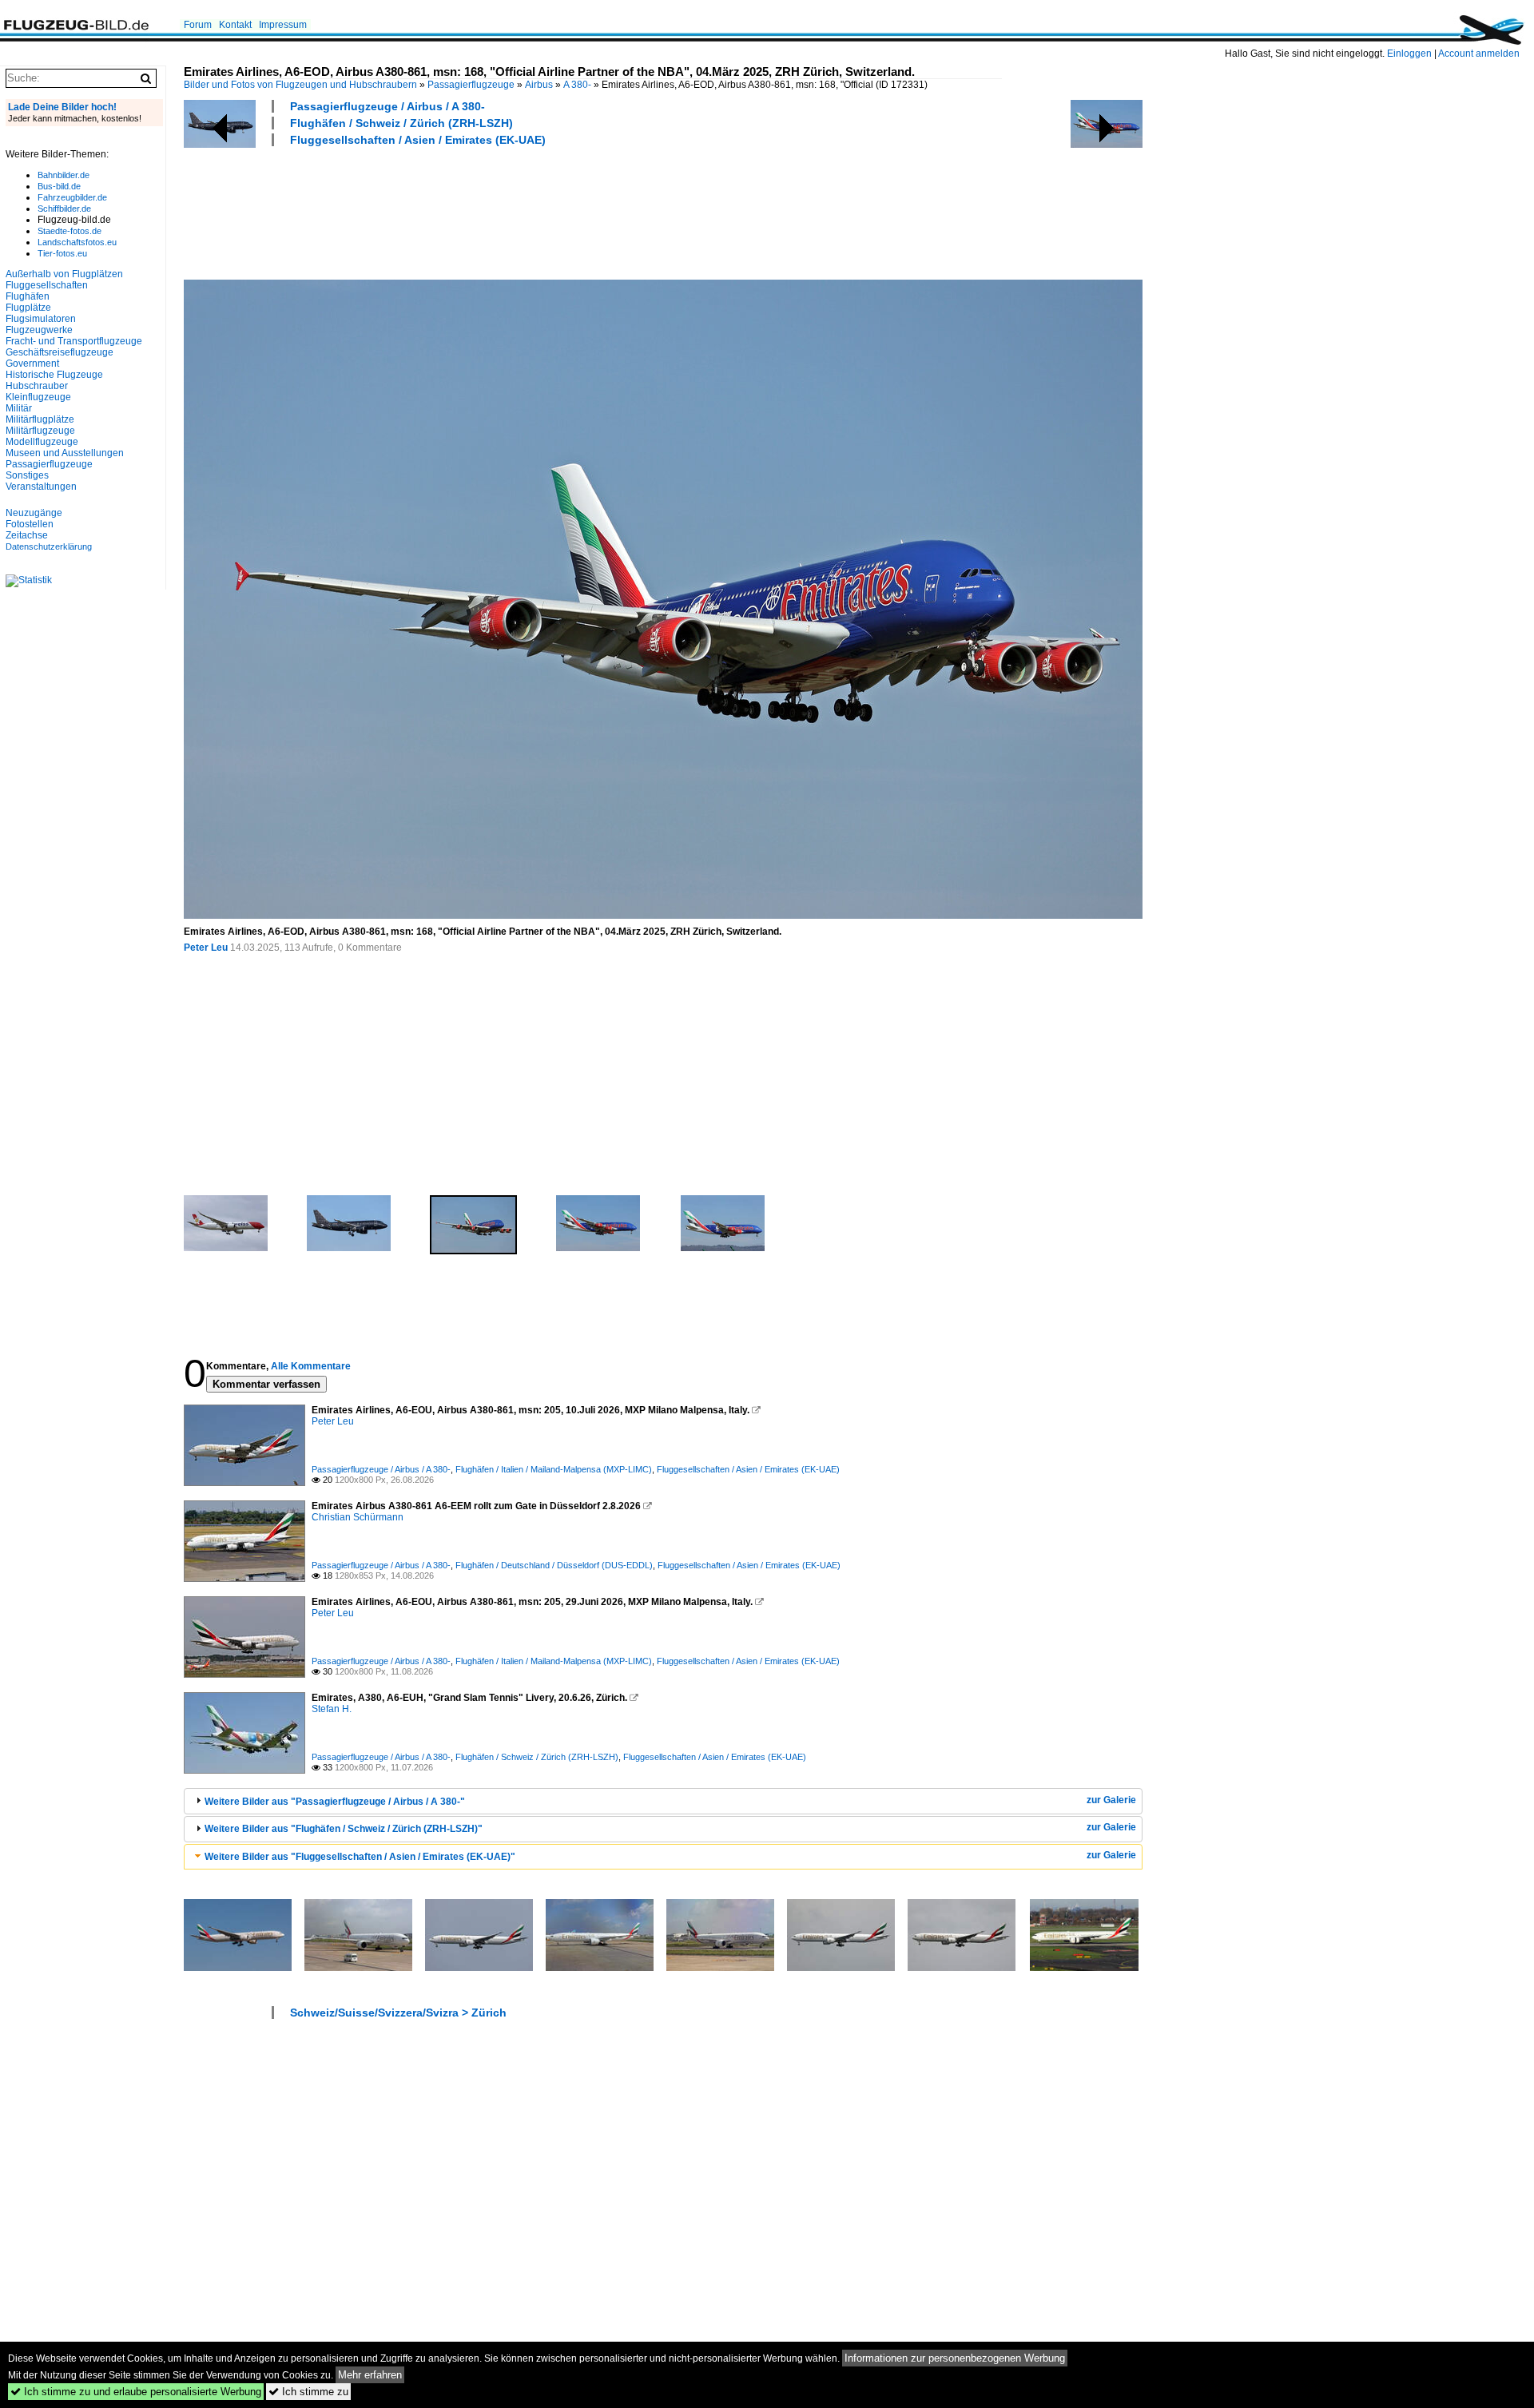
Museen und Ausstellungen (65, 453)
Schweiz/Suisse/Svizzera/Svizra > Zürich (398, 2013)
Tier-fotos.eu (62, 253)
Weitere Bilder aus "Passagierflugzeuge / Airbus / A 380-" (335, 1802)
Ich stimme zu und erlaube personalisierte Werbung (136, 2392)
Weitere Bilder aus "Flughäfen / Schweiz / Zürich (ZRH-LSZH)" (344, 1829)
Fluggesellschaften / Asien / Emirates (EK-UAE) (418, 140)
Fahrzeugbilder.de (72, 197)
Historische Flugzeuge (54, 375)
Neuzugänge (34, 513)
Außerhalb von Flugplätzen (64, 274)
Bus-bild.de (59, 186)
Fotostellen (30, 524)
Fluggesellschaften (47, 285)
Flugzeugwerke (39, 330)
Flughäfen (28, 296)
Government (32, 364)
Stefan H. (332, 1709)
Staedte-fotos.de (70, 231)
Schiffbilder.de (64, 209)
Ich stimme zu (308, 2392)
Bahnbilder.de (64, 175)
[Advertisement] (475, 211)
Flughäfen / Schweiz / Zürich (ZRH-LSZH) (401, 123)
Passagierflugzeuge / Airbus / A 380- (387, 106)
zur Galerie (1111, 1800)
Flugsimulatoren (41, 319)
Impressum (283, 25)
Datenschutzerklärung (49, 546)
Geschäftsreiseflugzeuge (60, 352)
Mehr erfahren (370, 2375)
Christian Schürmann (358, 1517)
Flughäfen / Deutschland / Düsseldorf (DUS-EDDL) (554, 1565)
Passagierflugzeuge (471, 85)
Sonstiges (27, 475)
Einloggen (1409, 54)
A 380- (577, 85)
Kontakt (235, 25)
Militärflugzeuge (40, 431)
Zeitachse (27, 535)
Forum (198, 25)
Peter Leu (206, 948)
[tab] (663, 1801)
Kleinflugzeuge (38, 397)
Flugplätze (28, 308)
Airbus (539, 85)
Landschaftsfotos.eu (77, 242)
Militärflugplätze (40, 419)
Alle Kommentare (311, 1366)
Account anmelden (1479, 54)
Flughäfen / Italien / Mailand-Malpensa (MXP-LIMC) (554, 1469)
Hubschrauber (37, 386)
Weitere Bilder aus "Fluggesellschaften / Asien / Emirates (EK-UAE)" (360, 1857)
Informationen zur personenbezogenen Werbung (955, 2358)
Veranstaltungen (41, 487)
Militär (19, 408)
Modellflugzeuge (42, 442)
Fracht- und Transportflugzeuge (74, 341)
